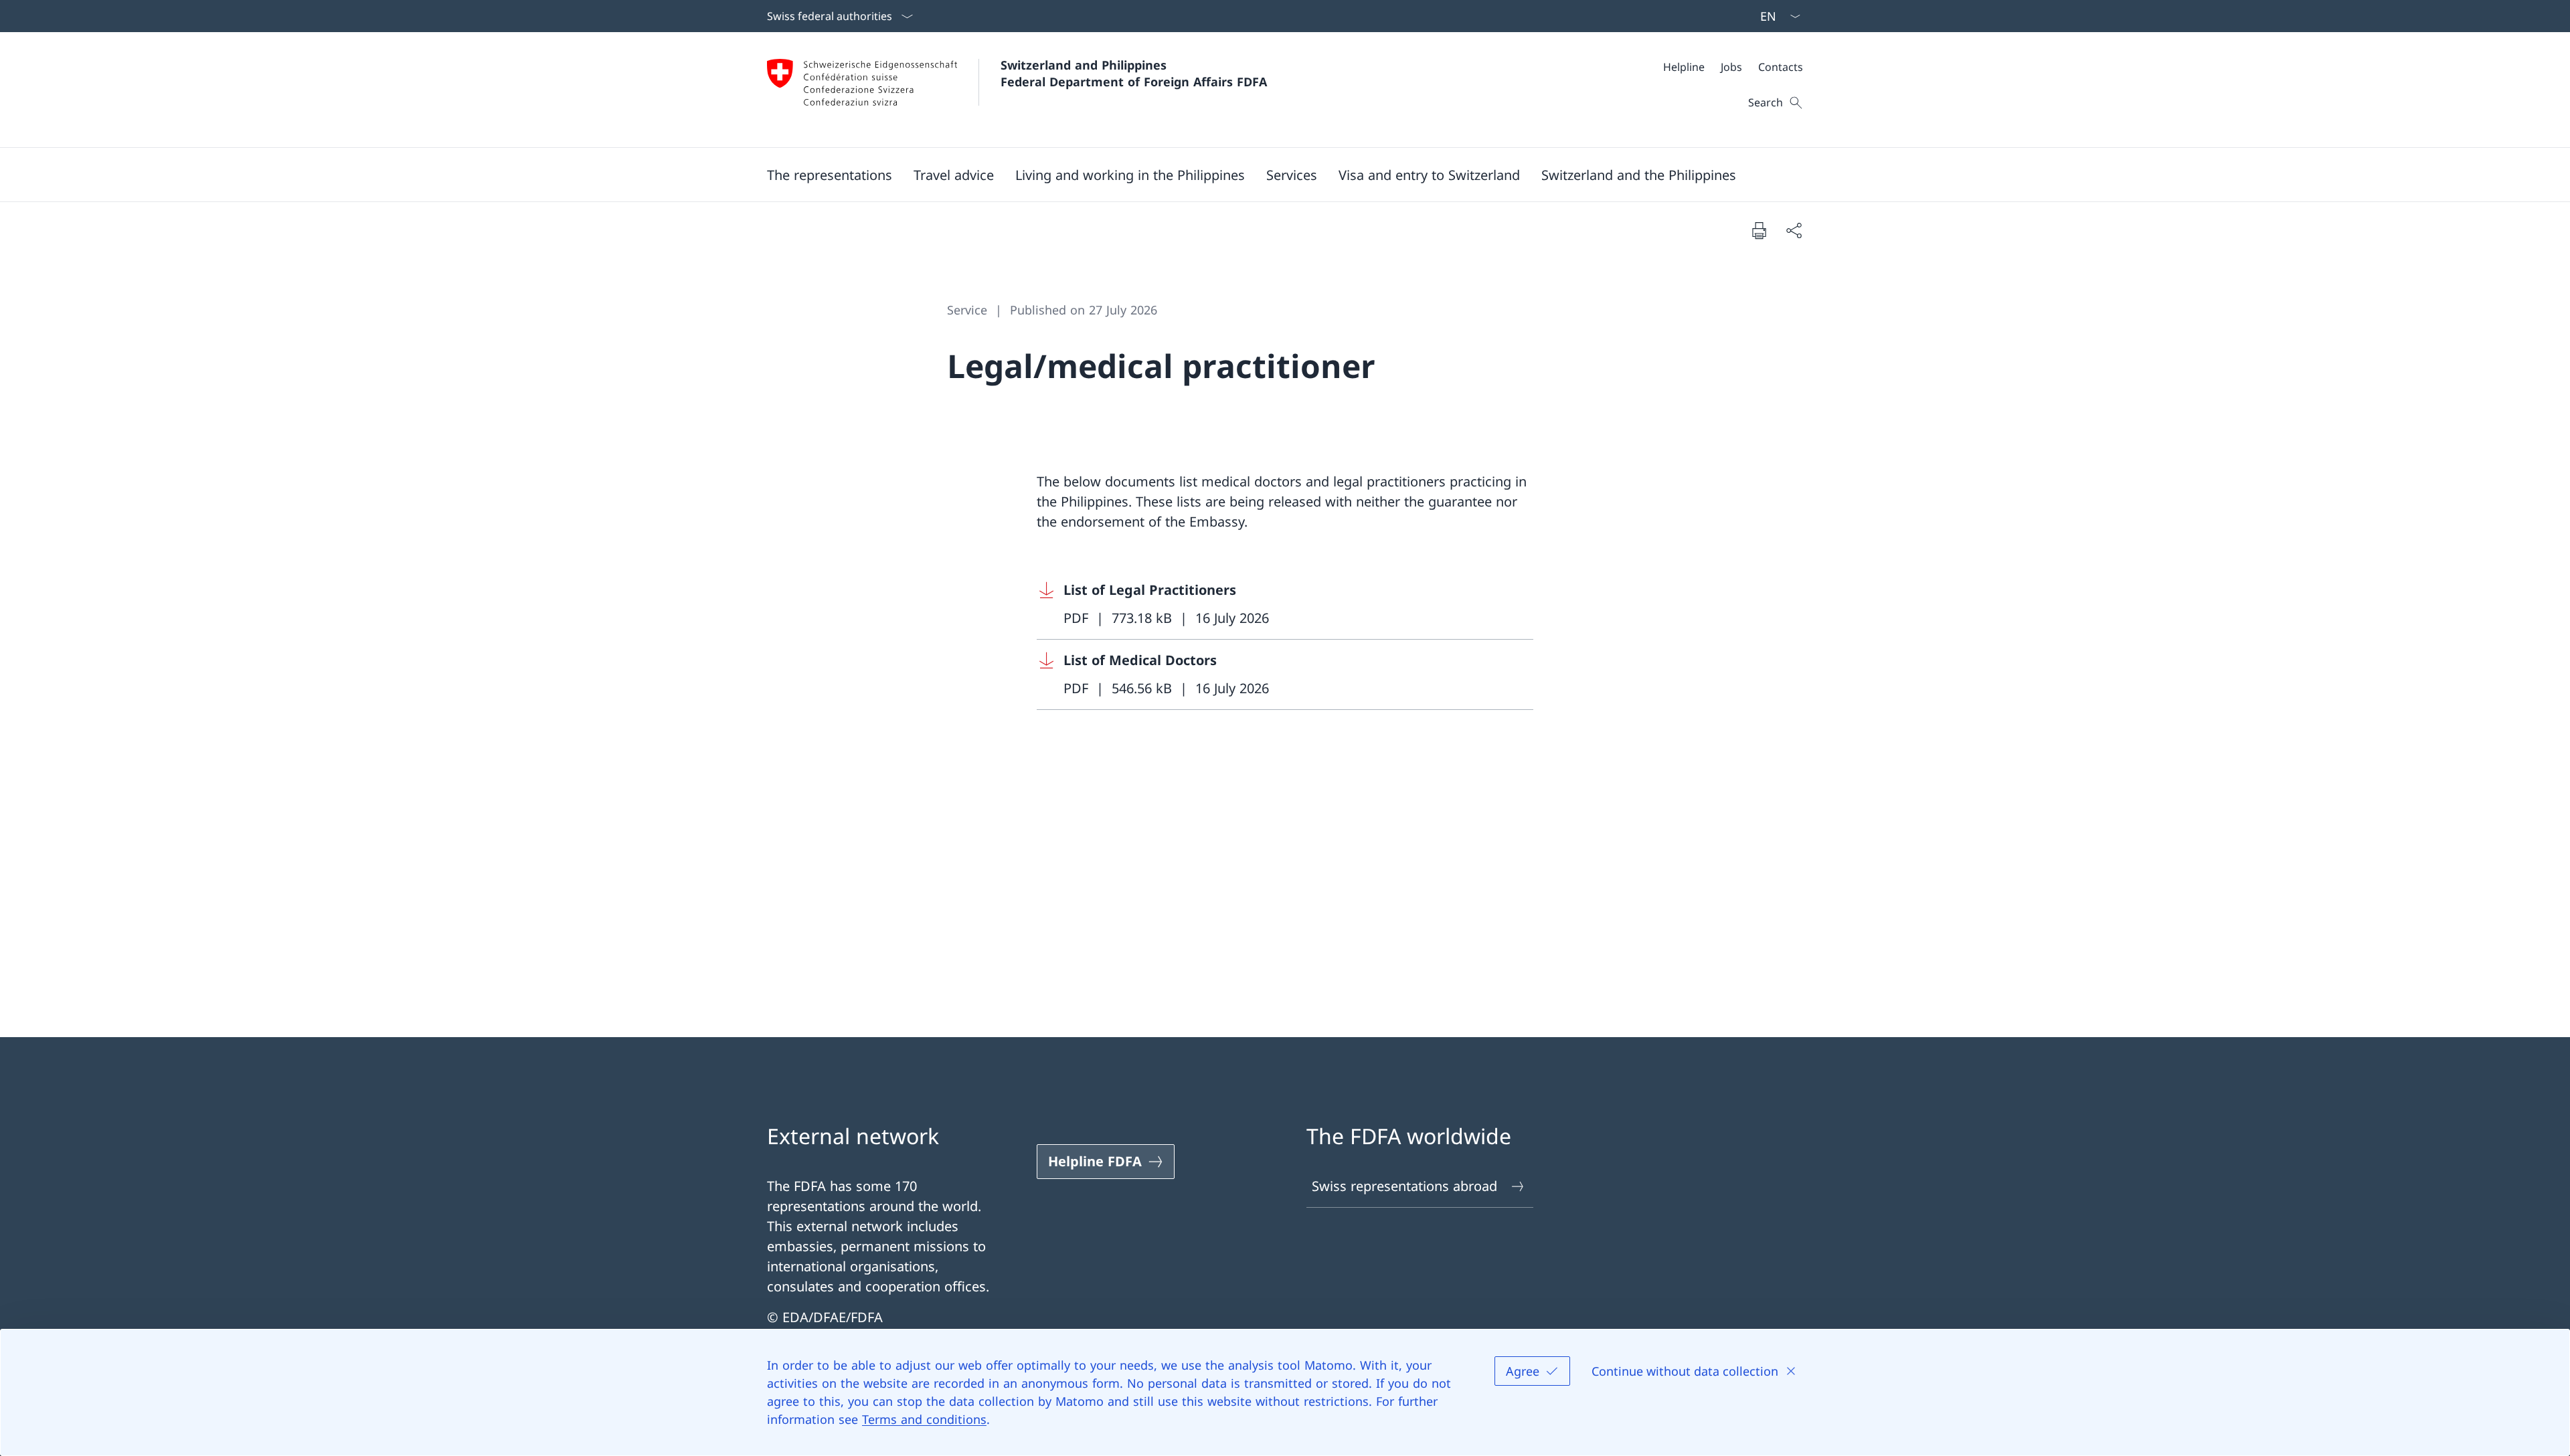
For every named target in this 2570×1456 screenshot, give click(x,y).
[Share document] (1794, 230)
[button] (830, 175)
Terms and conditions (924, 1419)
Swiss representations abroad (1404, 1186)
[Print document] (1759, 230)
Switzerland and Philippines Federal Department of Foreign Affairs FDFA (1134, 73)
